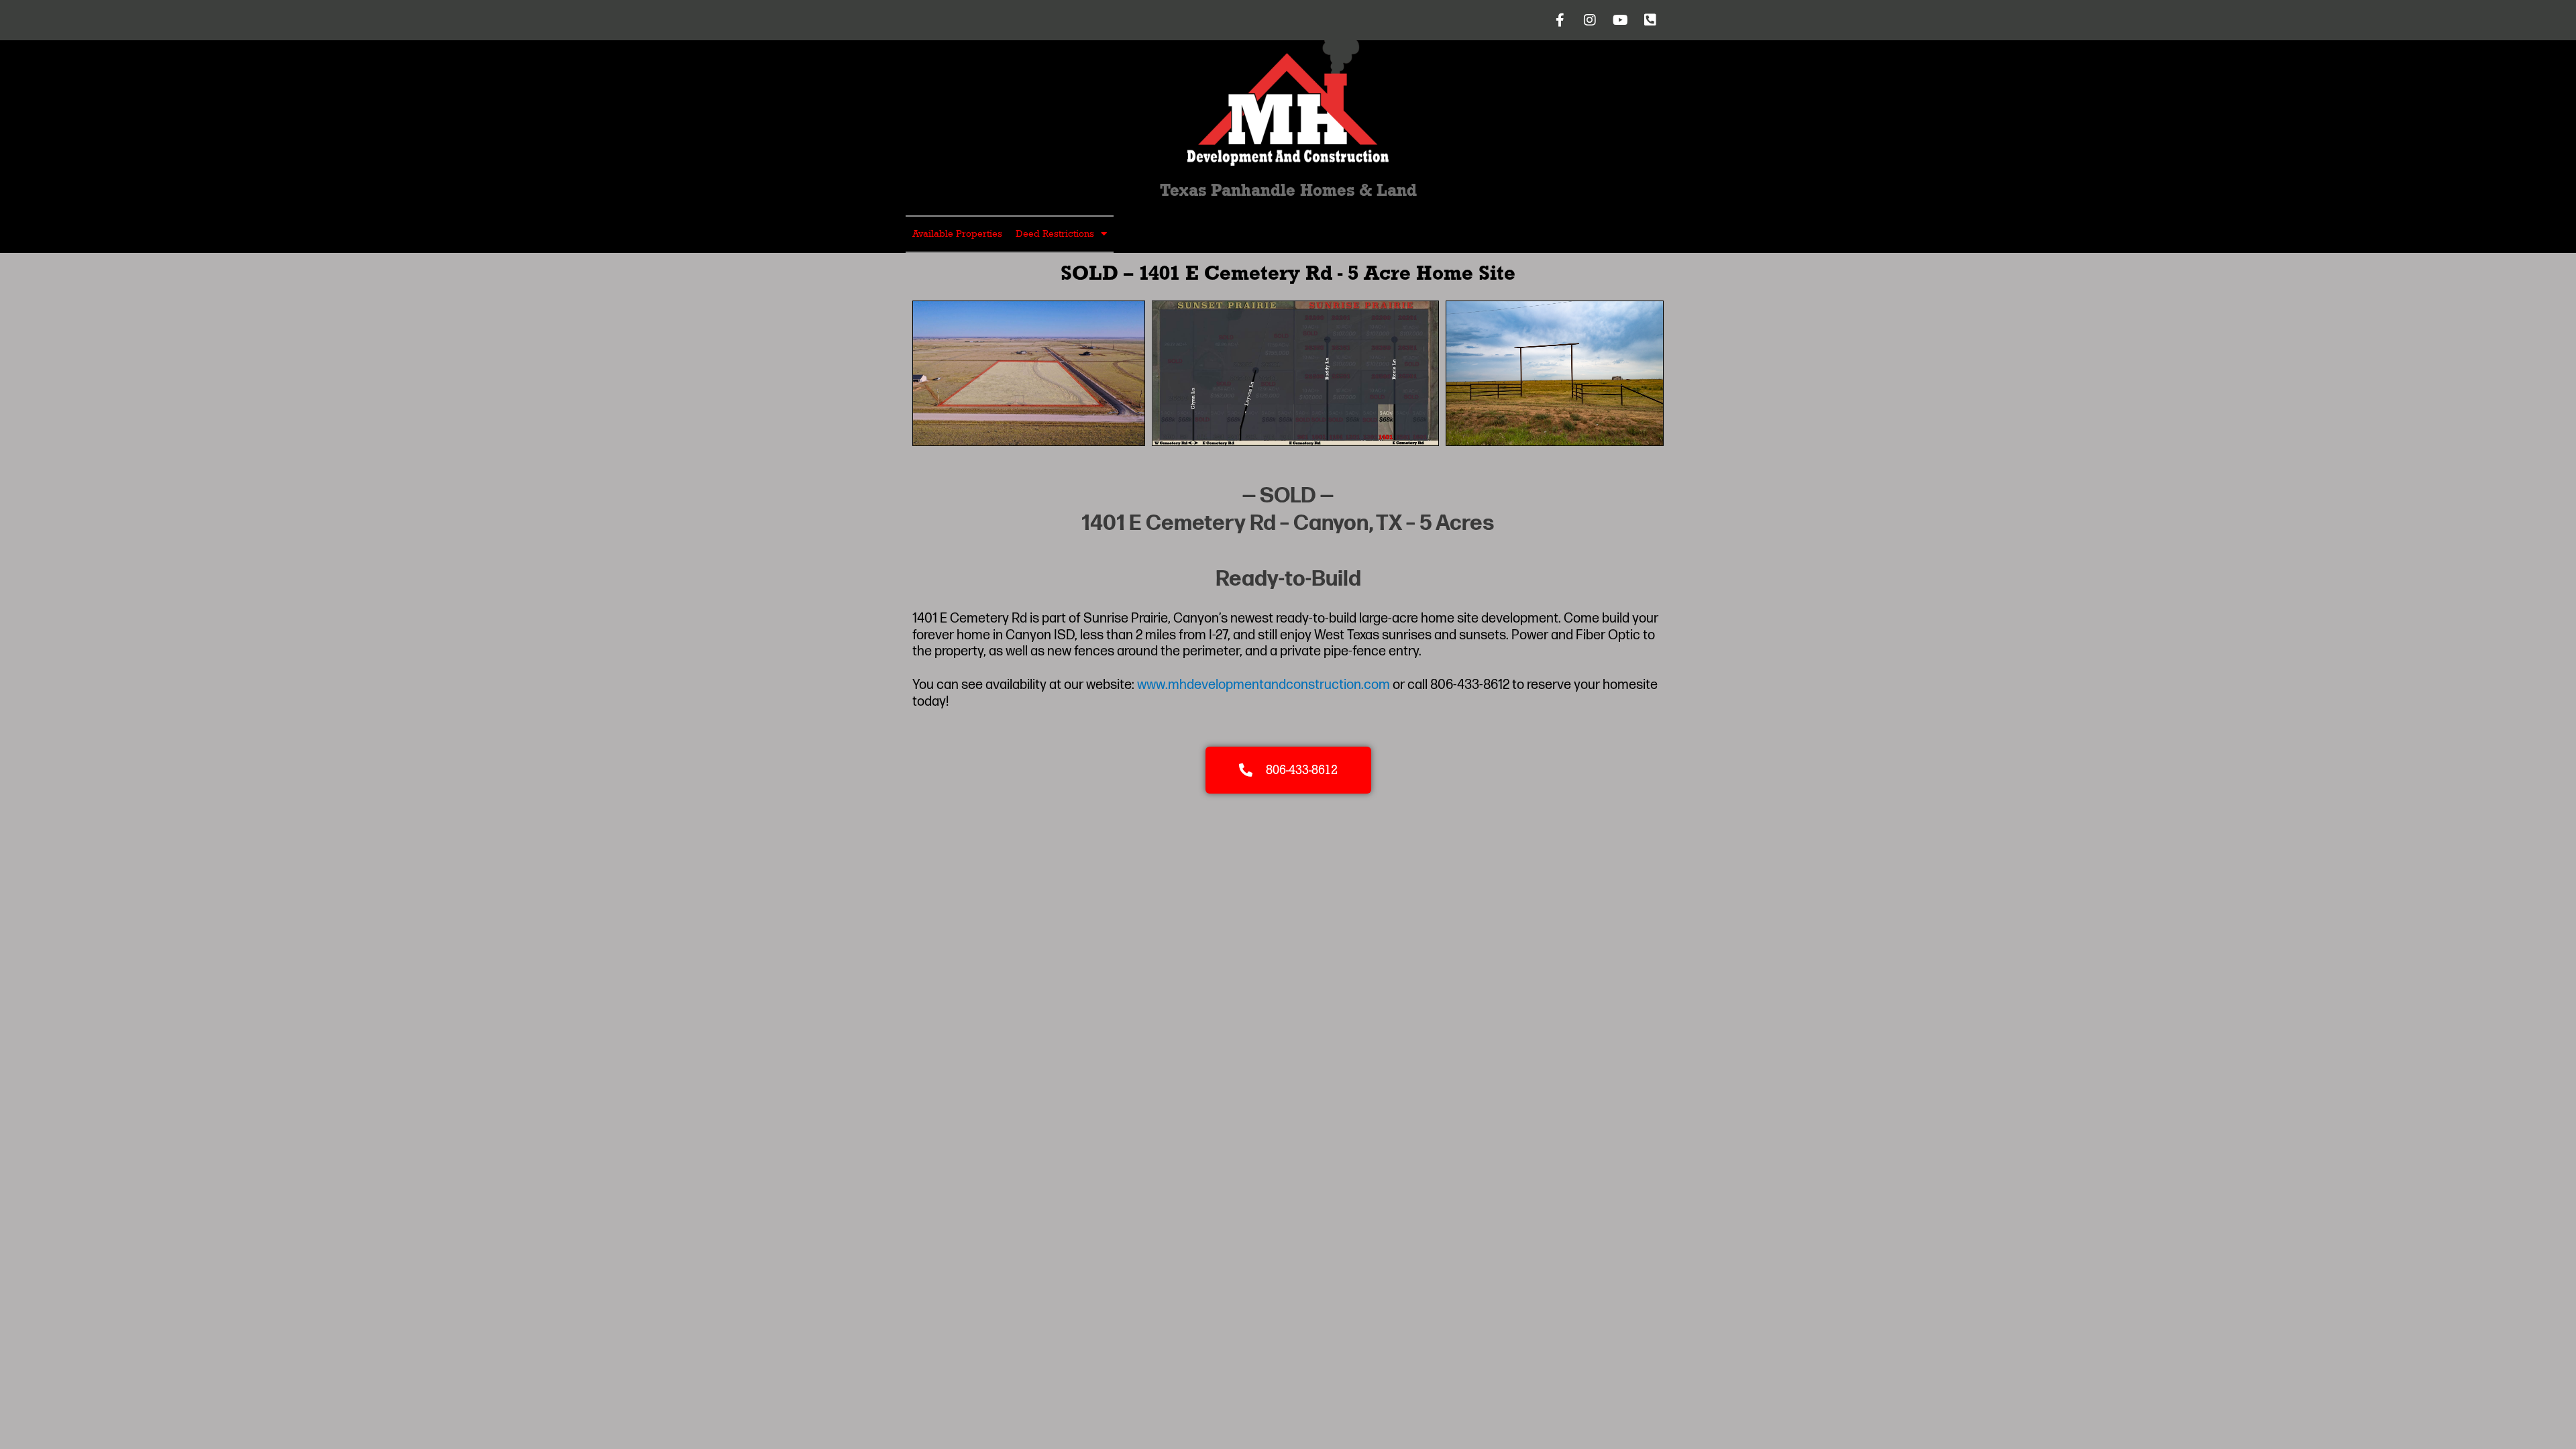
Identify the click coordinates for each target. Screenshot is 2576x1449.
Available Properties (957, 234)
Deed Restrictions (1055, 234)
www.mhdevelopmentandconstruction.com (1264, 685)
